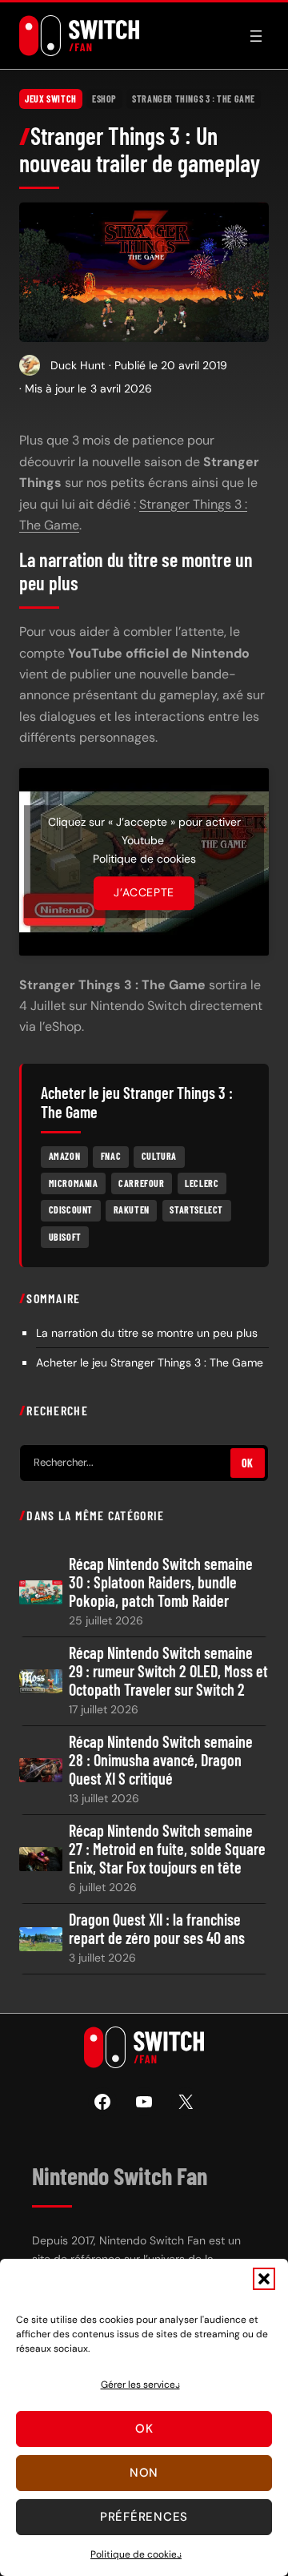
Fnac (111, 1156)
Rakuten (132, 1210)
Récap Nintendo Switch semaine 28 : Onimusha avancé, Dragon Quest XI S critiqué (161, 1760)
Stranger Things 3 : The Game (194, 99)
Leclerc (202, 1183)
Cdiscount (71, 1210)
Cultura (159, 1156)
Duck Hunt (78, 365)
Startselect (196, 1210)
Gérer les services (140, 2385)
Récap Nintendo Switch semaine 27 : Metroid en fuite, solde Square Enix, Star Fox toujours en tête (167, 1849)
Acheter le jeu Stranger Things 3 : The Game (150, 1362)
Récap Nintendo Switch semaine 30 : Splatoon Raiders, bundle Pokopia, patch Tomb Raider (161, 1582)
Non (144, 2473)
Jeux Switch (51, 99)
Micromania (74, 1183)
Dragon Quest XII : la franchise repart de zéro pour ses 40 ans (157, 1929)
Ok (144, 2429)
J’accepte (144, 893)
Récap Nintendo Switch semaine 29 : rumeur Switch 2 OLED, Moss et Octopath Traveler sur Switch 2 (168, 1671)
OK (248, 1463)
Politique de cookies (136, 2554)
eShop (104, 99)
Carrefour (141, 1183)
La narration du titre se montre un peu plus (147, 1333)
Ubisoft (65, 1237)
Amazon (65, 1156)
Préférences (144, 2517)
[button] (264, 2279)
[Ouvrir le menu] (256, 36)
